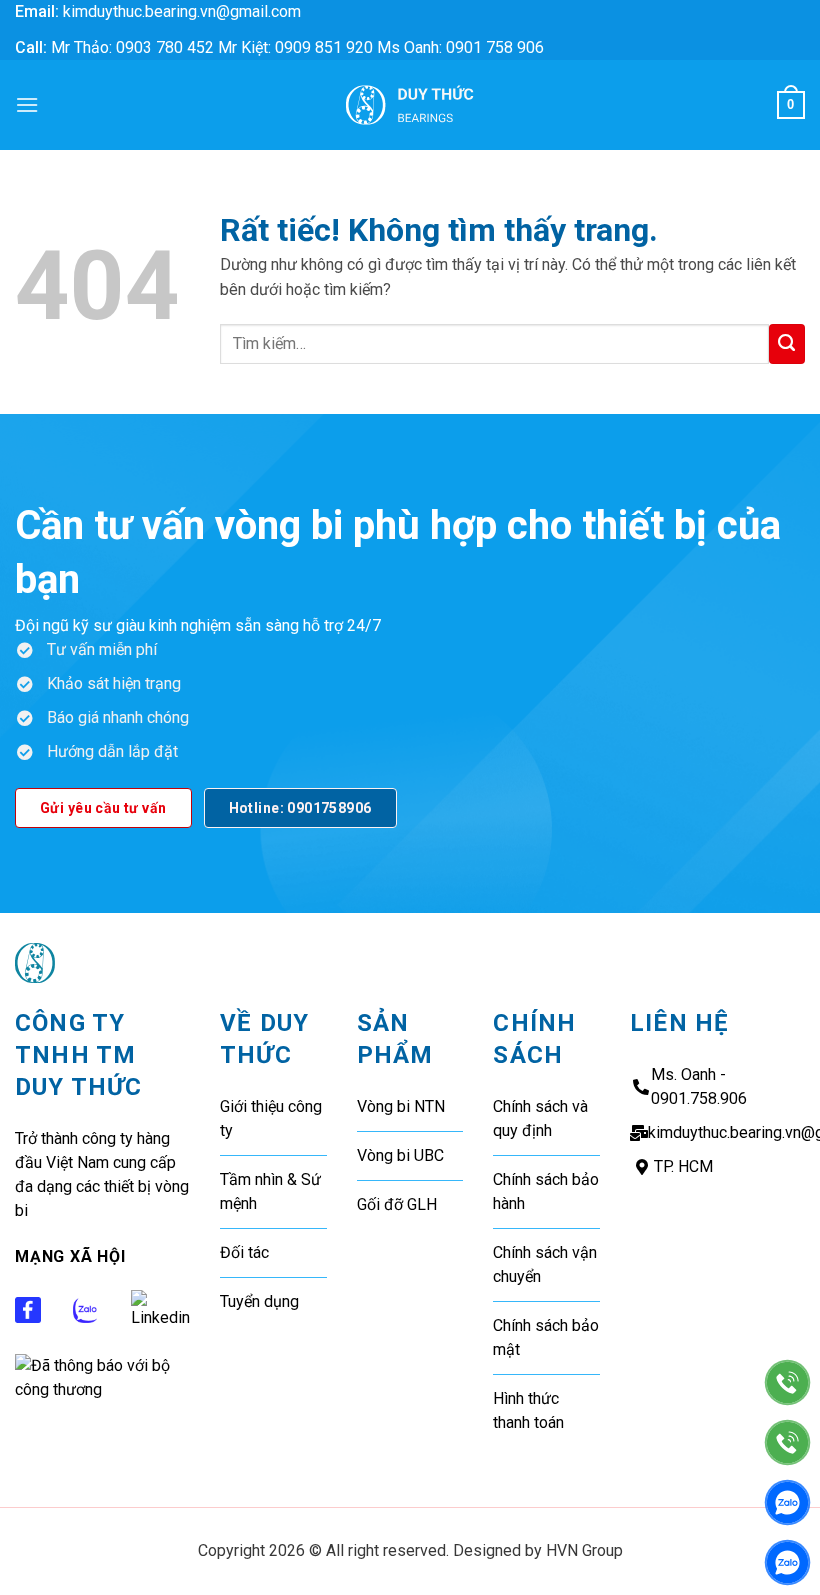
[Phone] (787, 1382)
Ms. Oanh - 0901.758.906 (699, 1086)
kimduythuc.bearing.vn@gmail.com (182, 11)
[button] (27, 104)
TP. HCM (683, 1166)
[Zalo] (787, 1502)
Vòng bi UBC (400, 1155)
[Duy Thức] (410, 105)
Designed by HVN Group (538, 1550)
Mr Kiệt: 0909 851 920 (297, 47)
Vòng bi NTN (401, 1106)
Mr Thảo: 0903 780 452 (132, 47)
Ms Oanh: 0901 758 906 (460, 47)
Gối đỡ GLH (397, 1204)
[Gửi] (787, 344)
